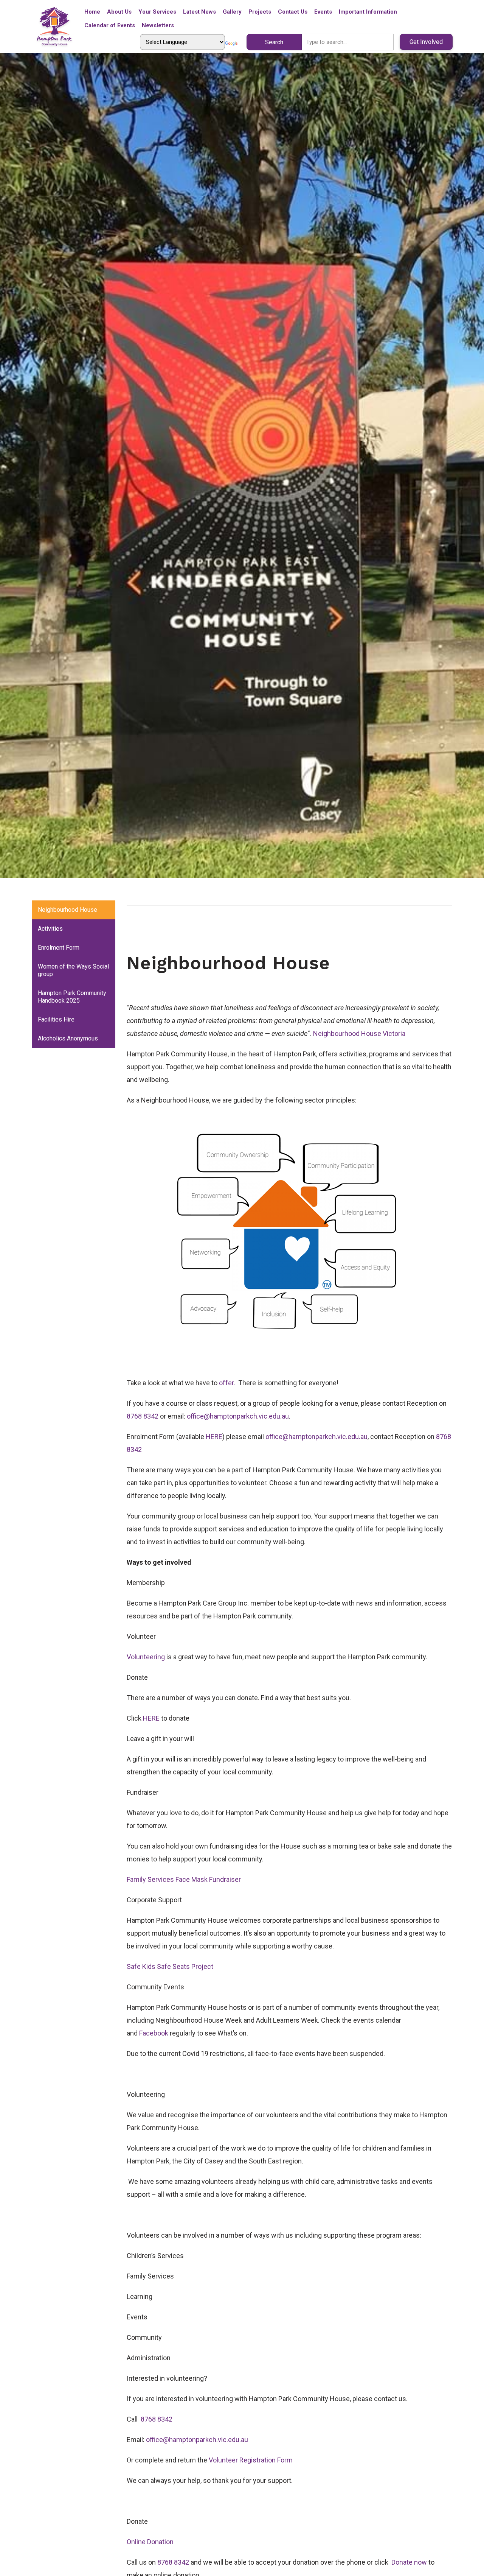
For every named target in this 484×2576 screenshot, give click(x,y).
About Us (119, 12)
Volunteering (146, 1657)
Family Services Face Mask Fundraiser (184, 1879)
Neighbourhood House (67, 910)
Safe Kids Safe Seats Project (170, 1966)
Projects (260, 12)
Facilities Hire (56, 1019)
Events (323, 12)
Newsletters (158, 25)
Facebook (154, 2033)
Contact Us (293, 12)
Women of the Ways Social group (73, 970)
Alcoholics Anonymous (68, 1038)
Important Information (368, 12)
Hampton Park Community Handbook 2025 (72, 997)
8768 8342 (143, 1416)
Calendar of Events (110, 25)
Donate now (409, 2562)
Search (274, 42)
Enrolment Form (59, 948)
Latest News (199, 12)
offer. (228, 1383)
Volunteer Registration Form (251, 2460)
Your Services (157, 12)
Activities (50, 929)
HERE (214, 1437)
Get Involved (426, 42)
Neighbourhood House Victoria (359, 1033)
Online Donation (150, 2542)
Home (92, 12)
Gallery (232, 12)
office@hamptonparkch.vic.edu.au (238, 1416)
